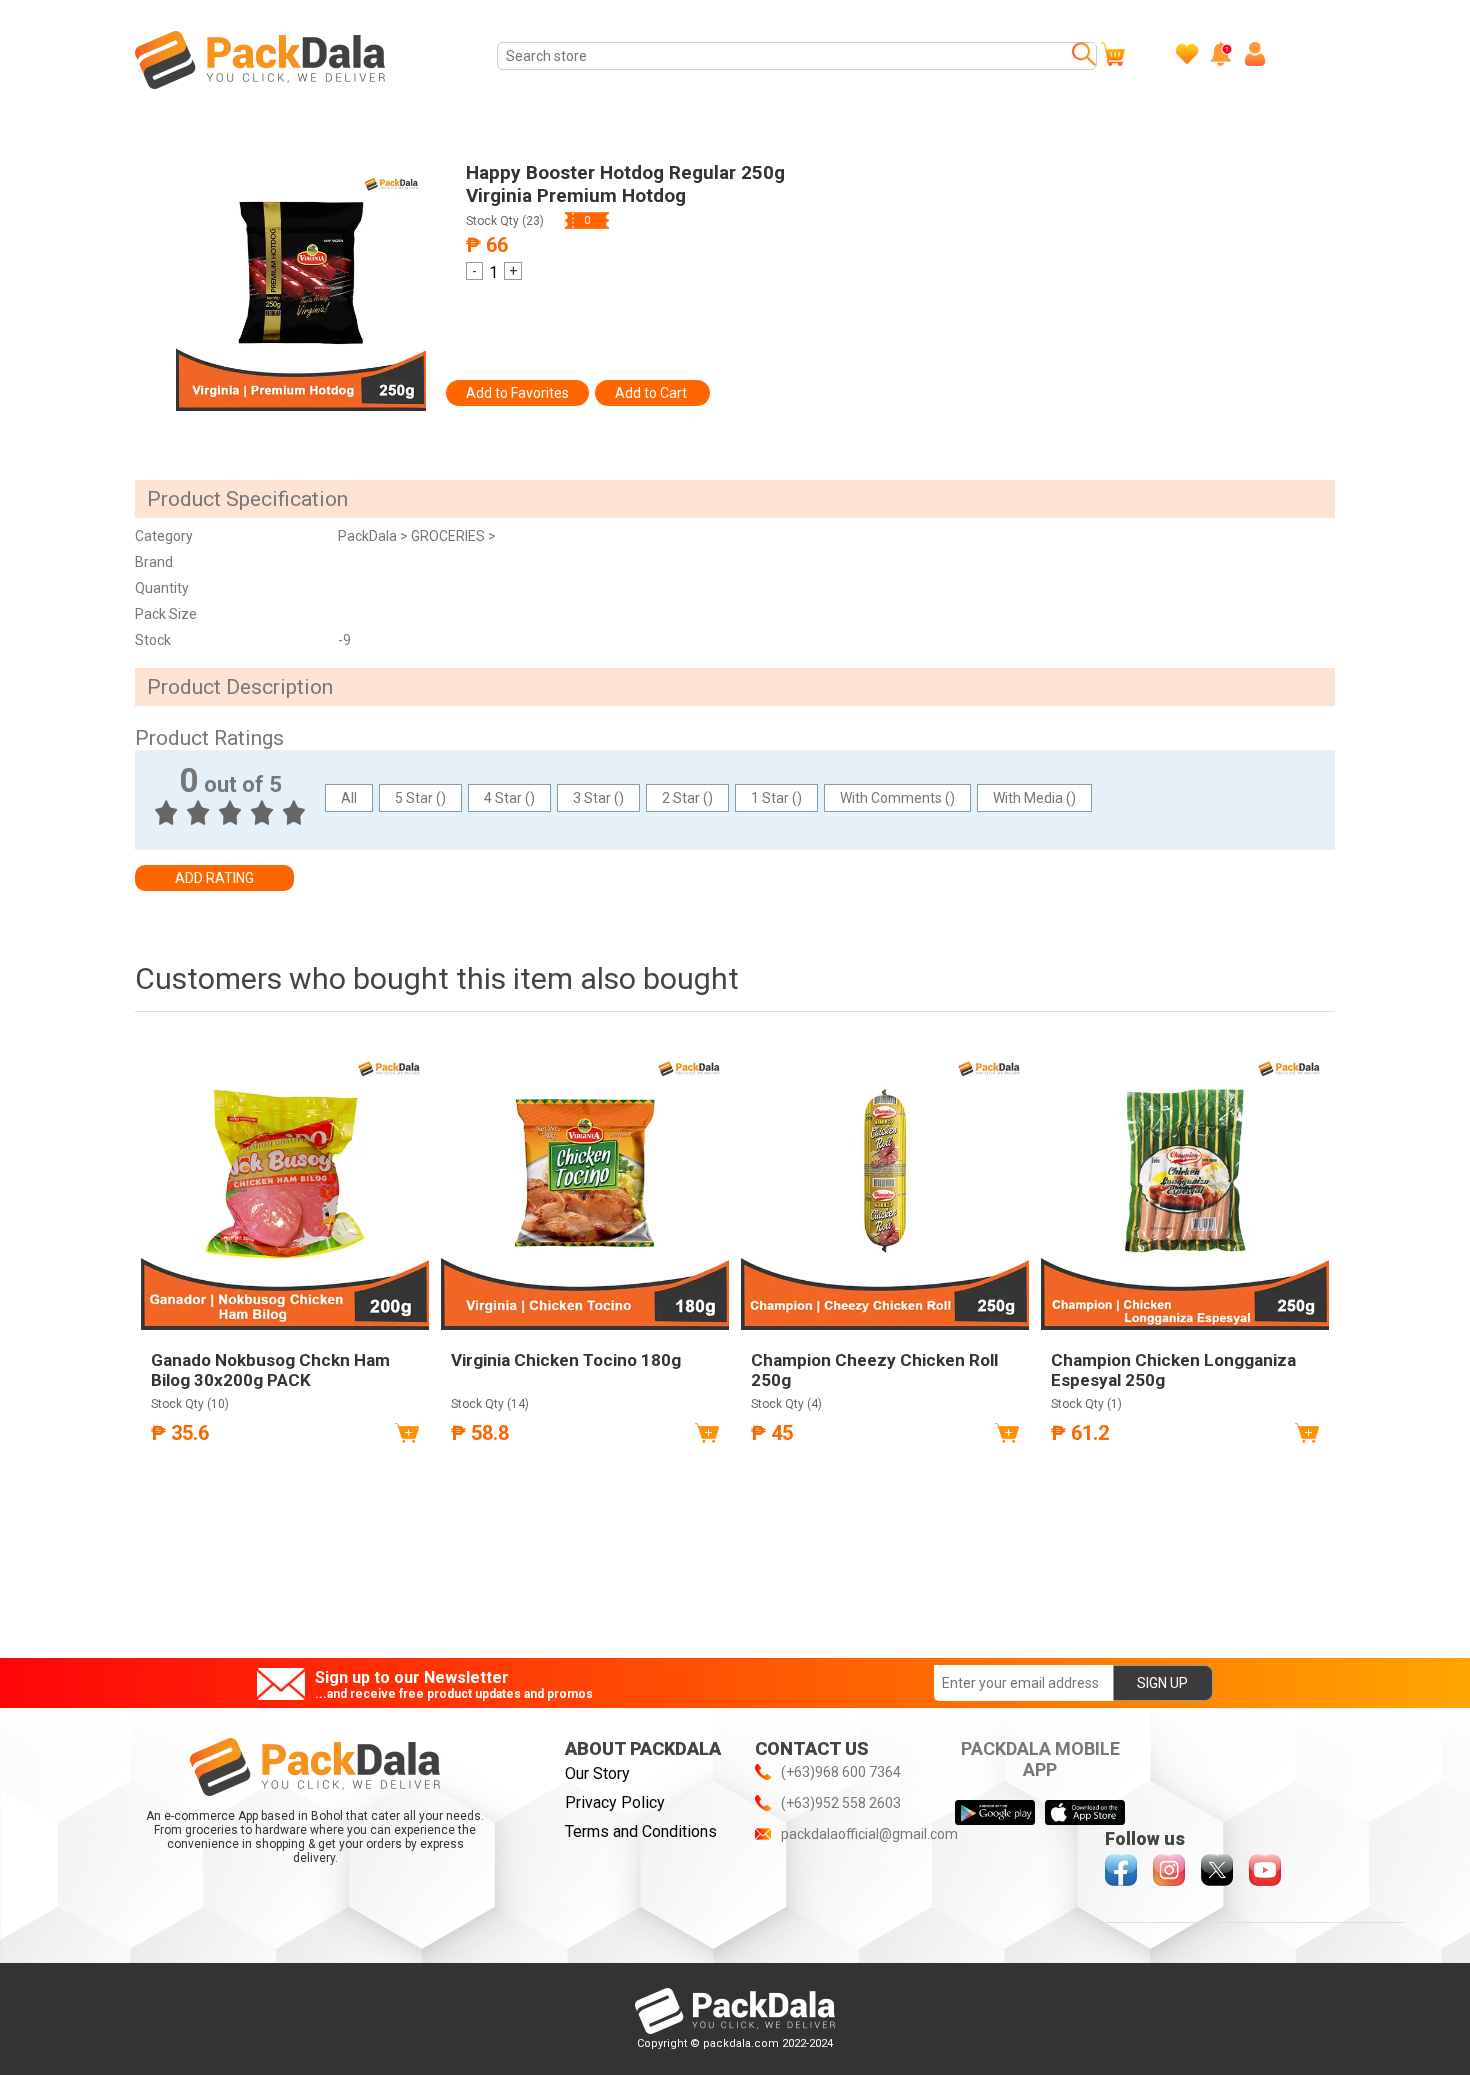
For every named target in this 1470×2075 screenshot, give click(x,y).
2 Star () (687, 798)
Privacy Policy (615, 1802)
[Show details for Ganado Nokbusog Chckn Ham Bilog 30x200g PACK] (285, 1186)
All (349, 798)
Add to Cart (652, 393)
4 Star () (509, 798)
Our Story (597, 1773)
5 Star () (420, 798)
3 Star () (598, 798)
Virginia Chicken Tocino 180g (566, 1360)
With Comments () (897, 798)
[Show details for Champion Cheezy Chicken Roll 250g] (885, 1186)
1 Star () (776, 798)
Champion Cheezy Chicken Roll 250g (874, 1370)
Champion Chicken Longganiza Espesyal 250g (1173, 1370)
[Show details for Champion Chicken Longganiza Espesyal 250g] (1185, 1186)
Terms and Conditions (641, 1831)
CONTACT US (812, 1748)
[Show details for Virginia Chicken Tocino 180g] (585, 1186)
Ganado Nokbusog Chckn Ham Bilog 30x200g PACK (270, 1370)
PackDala (369, 536)
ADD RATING (214, 878)
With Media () (1034, 798)
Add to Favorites (517, 393)
